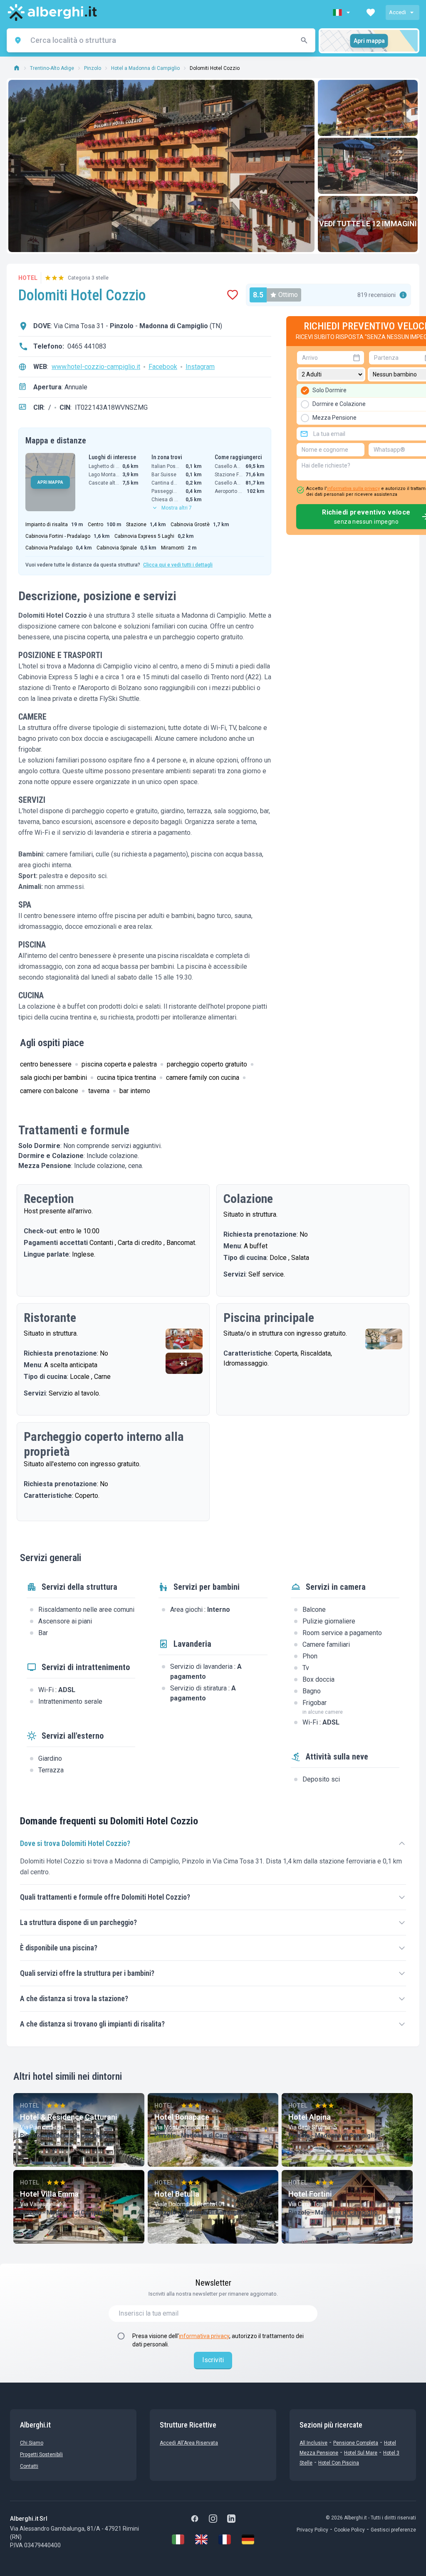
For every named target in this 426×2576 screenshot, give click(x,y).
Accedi (398, 12)
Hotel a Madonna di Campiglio (145, 68)
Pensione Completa (356, 2443)
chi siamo (32, 2443)
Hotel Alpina (310, 2117)
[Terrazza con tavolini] (368, 166)
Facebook (163, 367)
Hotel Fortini (310, 2194)
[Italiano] (178, 2539)
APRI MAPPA (50, 482)
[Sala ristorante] (184, 1339)
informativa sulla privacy (353, 489)
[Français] (225, 2539)
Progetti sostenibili (41, 2455)
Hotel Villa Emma (49, 2194)
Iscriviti (213, 2360)
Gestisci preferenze (393, 2530)
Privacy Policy (312, 2530)
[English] (201, 2539)
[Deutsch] (248, 2539)
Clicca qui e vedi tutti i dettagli (178, 565)
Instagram (200, 367)
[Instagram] (213, 2519)
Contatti (29, 2466)
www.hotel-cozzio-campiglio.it (96, 367)
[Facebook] (195, 2519)
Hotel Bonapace (182, 2117)
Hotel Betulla (177, 2194)
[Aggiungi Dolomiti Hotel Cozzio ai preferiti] (233, 295)
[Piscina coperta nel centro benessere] (384, 1339)
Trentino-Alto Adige (52, 68)
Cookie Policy (349, 2530)
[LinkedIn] (231, 2519)
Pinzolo (93, 68)
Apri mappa (369, 41)
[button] (342, 12)
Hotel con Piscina (339, 2463)
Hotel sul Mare (361, 2453)
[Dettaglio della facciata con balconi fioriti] (368, 108)
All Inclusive (313, 2443)
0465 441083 (87, 346)
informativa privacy (204, 2336)
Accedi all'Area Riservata (189, 2443)
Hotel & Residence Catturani (69, 2117)
